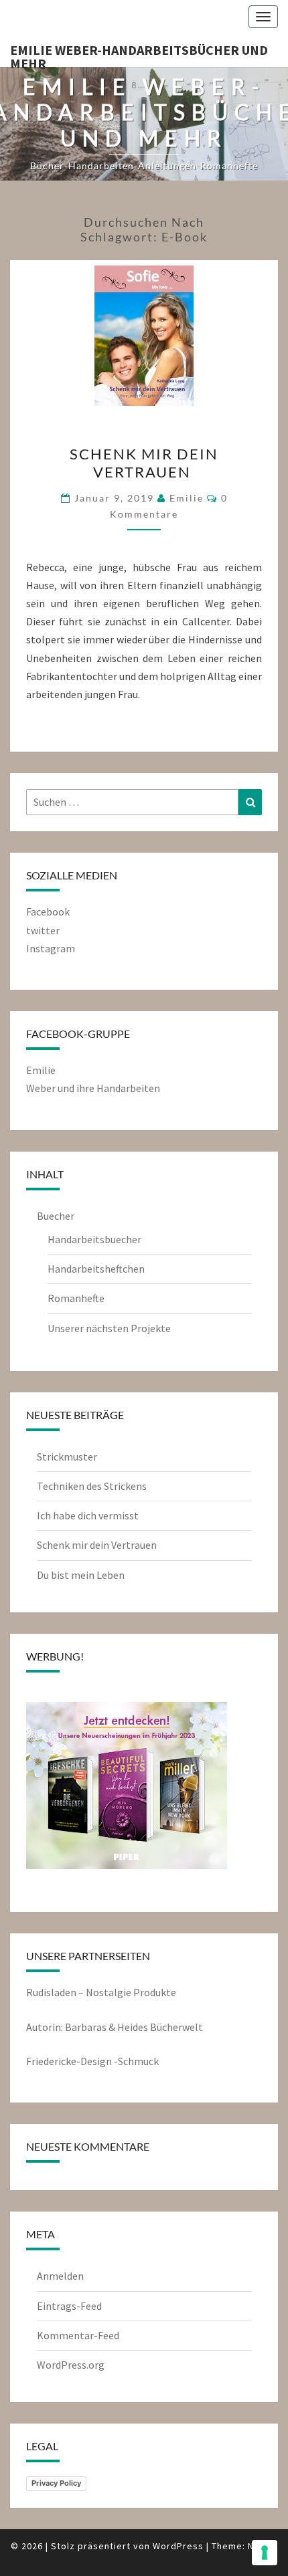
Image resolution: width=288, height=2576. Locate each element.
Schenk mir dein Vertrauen (144, 462)
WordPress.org (71, 2365)
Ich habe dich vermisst (88, 1515)
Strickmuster (67, 1457)
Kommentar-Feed (78, 2335)
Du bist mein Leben (81, 1575)
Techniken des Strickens (92, 1486)
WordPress (178, 2546)
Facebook (48, 911)
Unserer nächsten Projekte (109, 1328)
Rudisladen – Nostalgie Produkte (101, 1992)
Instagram (51, 948)
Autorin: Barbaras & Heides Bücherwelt (115, 2027)
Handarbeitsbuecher (94, 1239)
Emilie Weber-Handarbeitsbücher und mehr (139, 54)
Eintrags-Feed (69, 2306)
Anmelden (60, 2276)
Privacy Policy (56, 2483)
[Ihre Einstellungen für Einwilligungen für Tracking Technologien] (265, 2553)
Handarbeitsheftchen (96, 1269)
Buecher (56, 1216)
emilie (187, 498)
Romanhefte (76, 1298)
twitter (43, 930)
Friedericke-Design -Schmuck (92, 2061)
